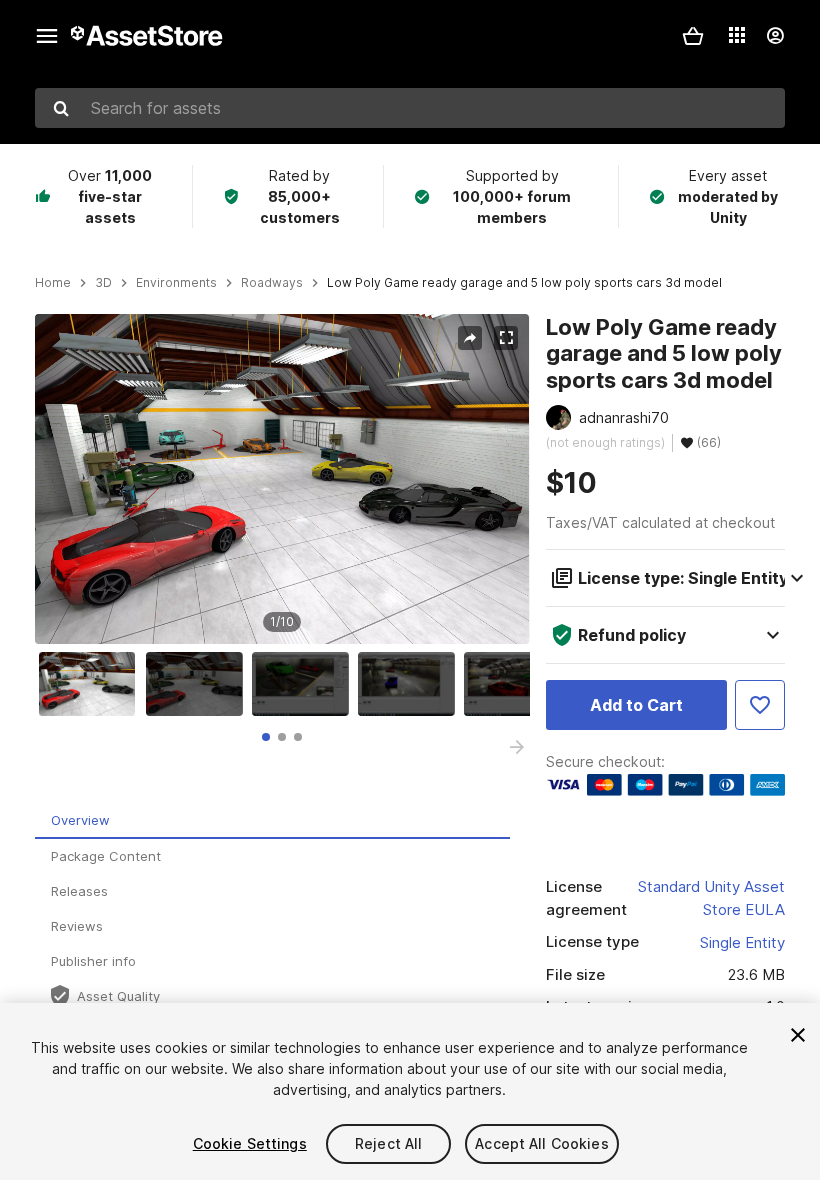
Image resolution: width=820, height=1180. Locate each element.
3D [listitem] (103, 283)
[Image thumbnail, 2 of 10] (199, 684)
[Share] (470, 338)
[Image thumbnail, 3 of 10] (305, 684)
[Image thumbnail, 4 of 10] (411, 684)
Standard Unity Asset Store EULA (711, 898)
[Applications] (737, 35)
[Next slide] (517, 747)
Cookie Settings (250, 1143)
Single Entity (742, 942)
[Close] (798, 1035)
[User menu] (775, 36)
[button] (693, 36)
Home (53, 283)
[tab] (266, 737)
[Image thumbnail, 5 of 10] (517, 684)
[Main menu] (47, 36)
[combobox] (410, 108)
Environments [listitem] (176, 283)
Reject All (388, 1143)
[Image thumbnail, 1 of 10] (92, 684)
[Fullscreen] (506, 338)
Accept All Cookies (542, 1143)
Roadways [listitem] (272, 283)
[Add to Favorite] (760, 705)
